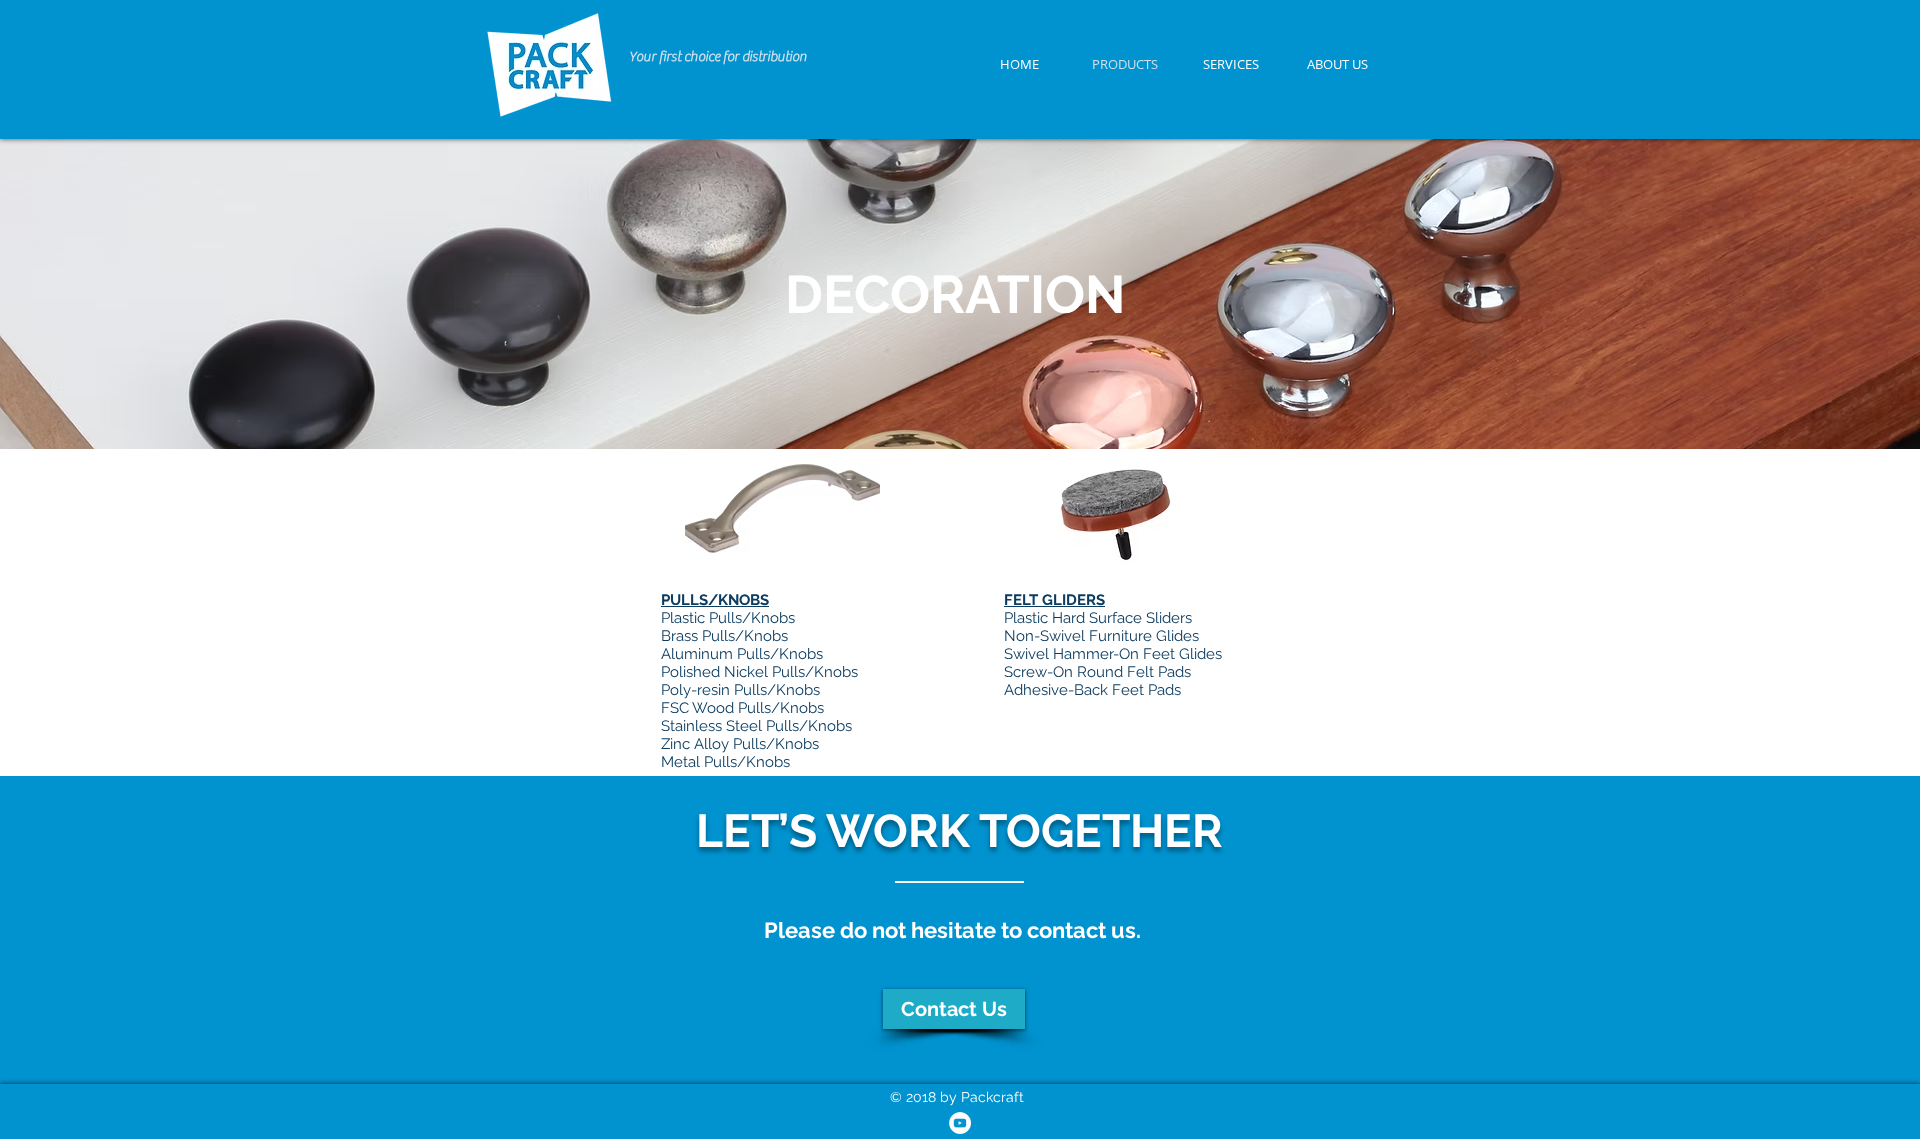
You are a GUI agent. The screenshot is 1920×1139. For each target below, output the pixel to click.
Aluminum (699, 654)
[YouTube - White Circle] (960, 1123)
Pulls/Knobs (780, 654)
